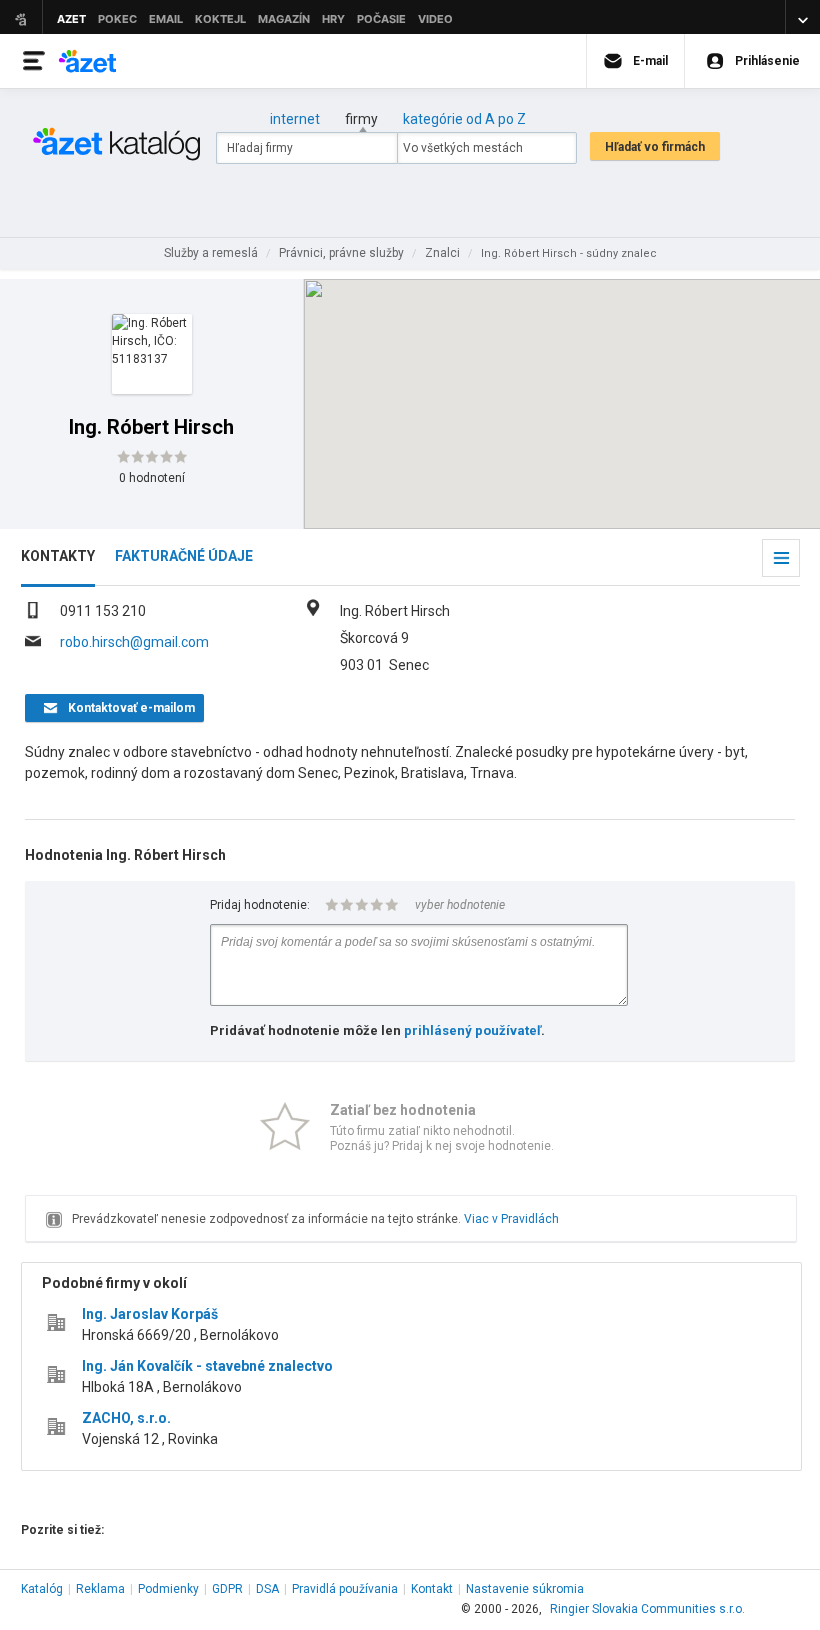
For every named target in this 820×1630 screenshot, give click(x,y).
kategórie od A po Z (464, 119)
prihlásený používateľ (472, 1030)
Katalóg (42, 1589)
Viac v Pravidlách (511, 1219)
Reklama (100, 1589)
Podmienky (168, 1589)
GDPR (227, 1589)
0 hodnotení (152, 478)
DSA (267, 1589)
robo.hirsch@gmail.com (134, 642)
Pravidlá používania (345, 1589)
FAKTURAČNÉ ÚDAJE (184, 556)
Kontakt (432, 1589)
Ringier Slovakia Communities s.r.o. (647, 1609)
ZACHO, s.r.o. (126, 1418)
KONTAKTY (58, 556)
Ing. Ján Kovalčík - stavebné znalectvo (207, 1366)
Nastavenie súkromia (525, 1589)
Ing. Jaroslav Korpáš (150, 1314)
